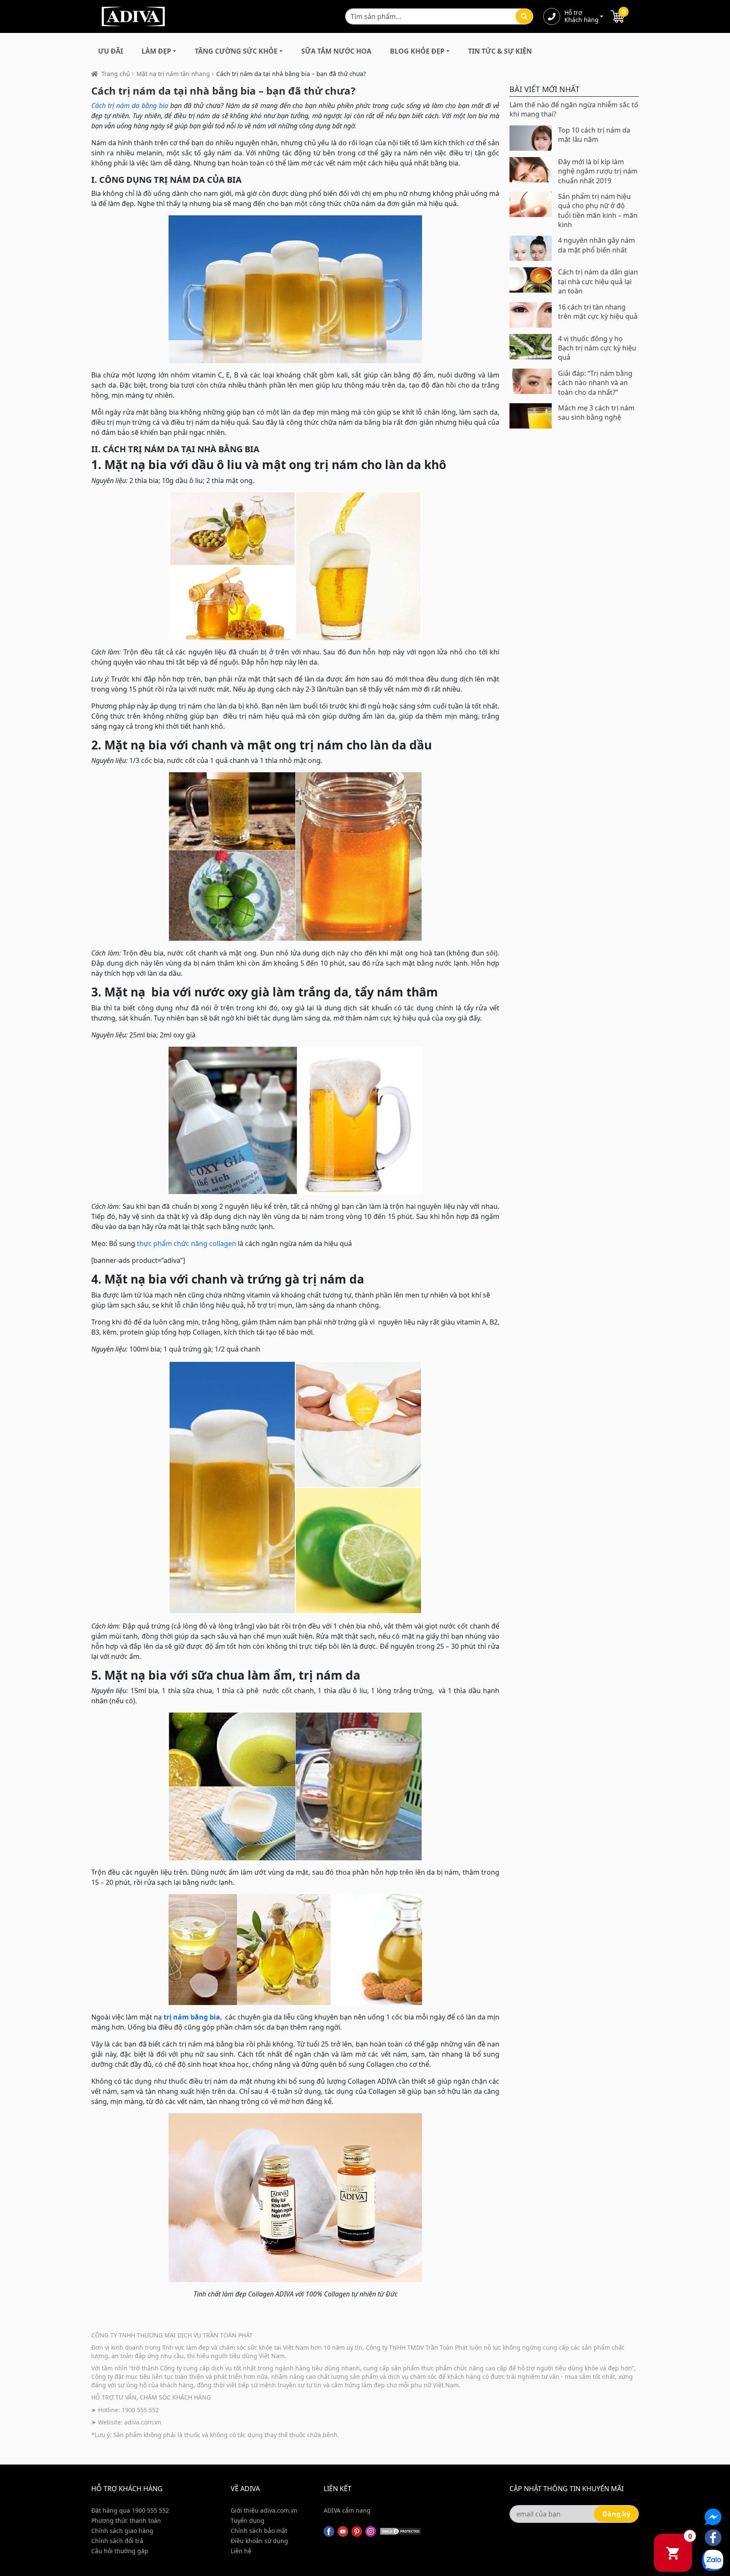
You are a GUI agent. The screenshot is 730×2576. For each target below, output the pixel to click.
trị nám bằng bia (192, 2017)
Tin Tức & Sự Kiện (500, 51)
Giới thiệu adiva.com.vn (264, 2510)
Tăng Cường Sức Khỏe (236, 51)
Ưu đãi (110, 51)
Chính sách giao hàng (122, 2531)
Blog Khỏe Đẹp (417, 51)
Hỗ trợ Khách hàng (581, 16)
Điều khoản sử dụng (259, 2541)
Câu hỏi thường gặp (120, 2551)
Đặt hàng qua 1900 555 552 (130, 2510)
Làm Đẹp (156, 51)
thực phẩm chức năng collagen (187, 1243)
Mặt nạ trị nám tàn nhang (173, 74)
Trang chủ (116, 74)
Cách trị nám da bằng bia (130, 106)
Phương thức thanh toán (126, 2520)
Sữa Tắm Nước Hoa (336, 51)
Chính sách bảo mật (259, 2531)
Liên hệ (241, 2551)
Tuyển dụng (248, 2520)
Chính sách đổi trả (117, 2541)
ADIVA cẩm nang (347, 2510)
